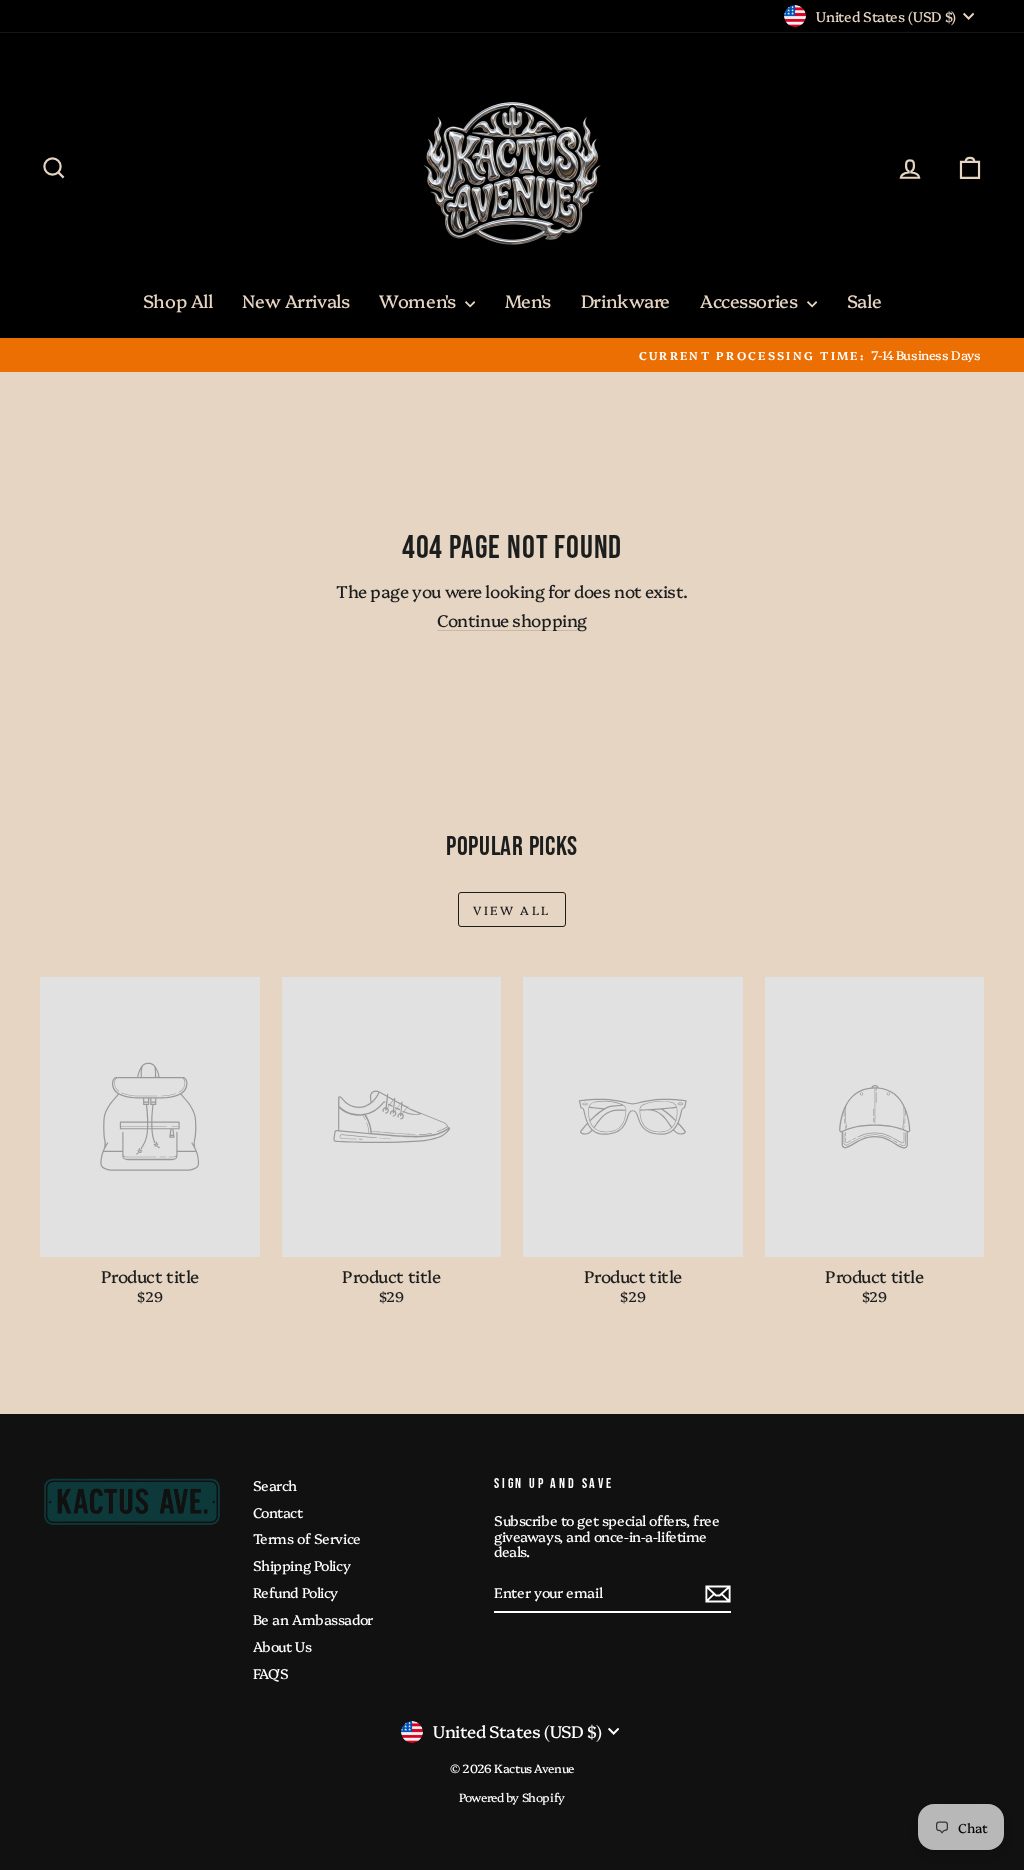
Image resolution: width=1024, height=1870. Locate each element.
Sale (864, 300)
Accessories (751, 300)
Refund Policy (295, 1592)
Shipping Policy (302, 1565)
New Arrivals (295, 300)
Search (275, 1485)
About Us (282, 1646)
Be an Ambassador (313, 1619)
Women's (419, 300)
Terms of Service (307, 1538)
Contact (278, 1512)
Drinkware (625, 300)
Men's (528, 300)
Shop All (178, 300)
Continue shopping (512, 619)
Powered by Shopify (511, 1796)
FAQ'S (271, 1673)
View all (511, 909)
